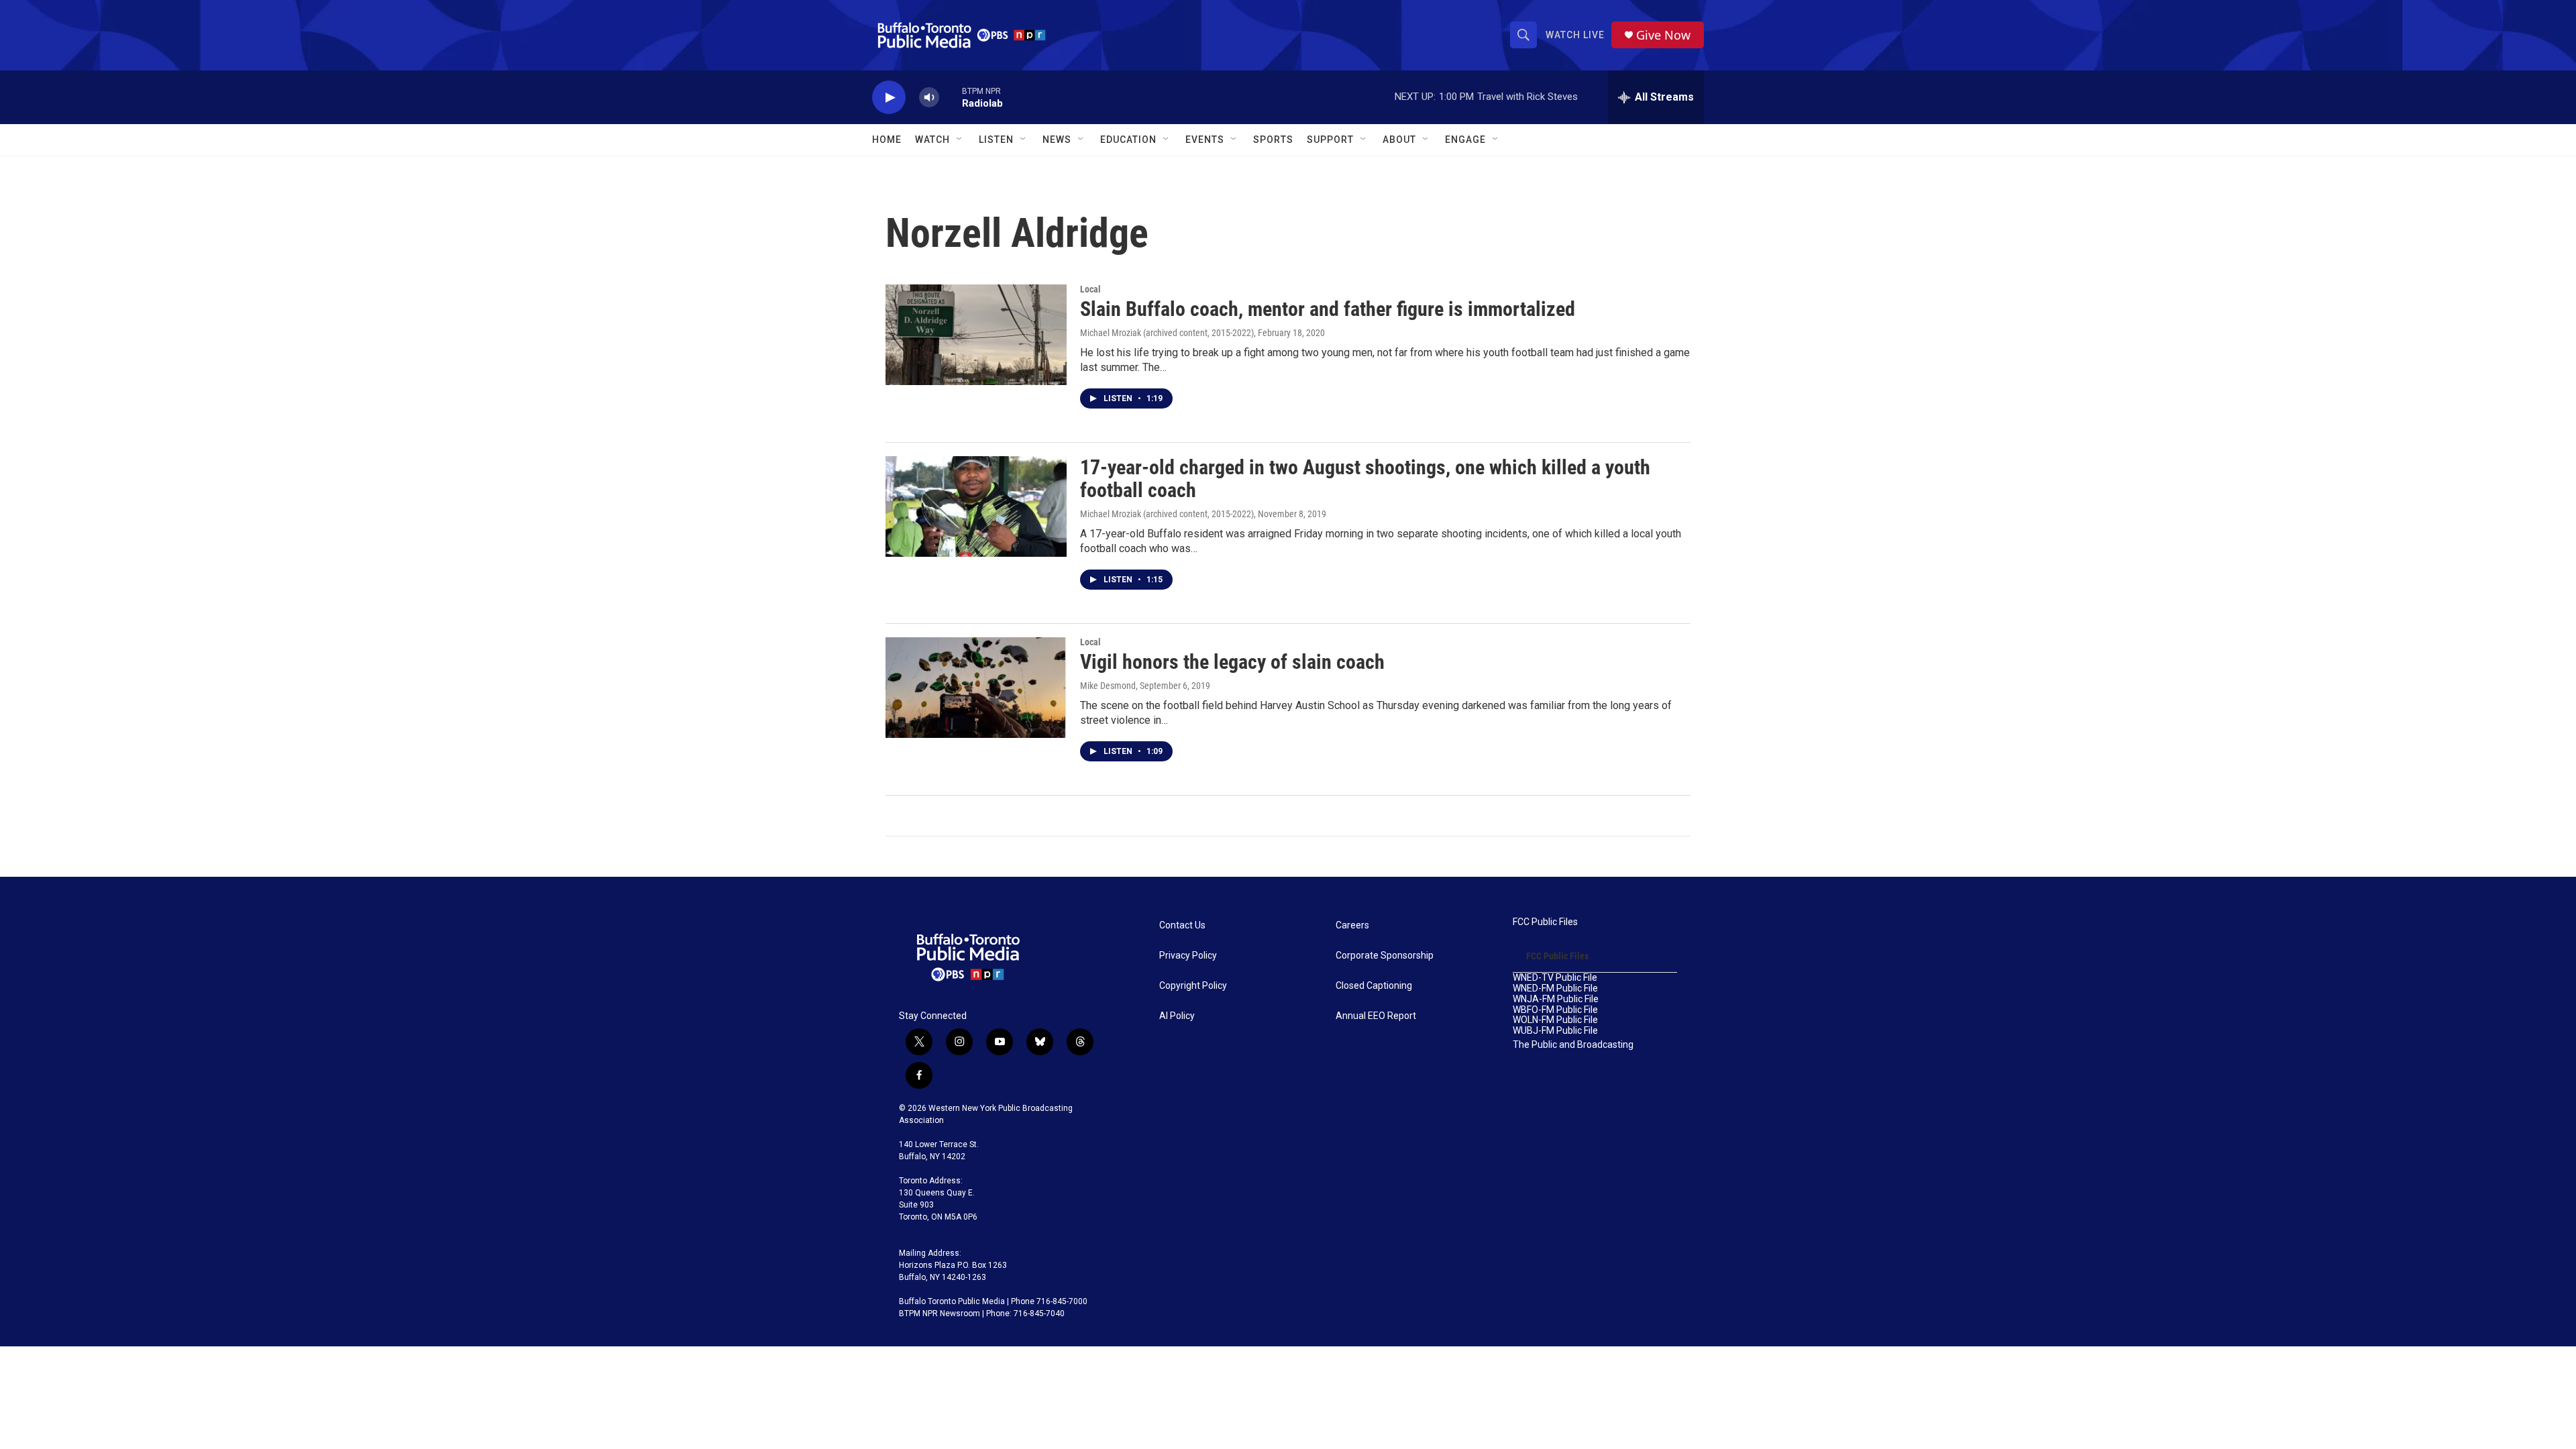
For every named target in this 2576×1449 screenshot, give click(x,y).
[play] (889, 98)
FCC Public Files (1545, 922)
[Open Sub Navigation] (960, 140)
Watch (932, 140)
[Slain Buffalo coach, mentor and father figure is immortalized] (976, 335)
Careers (1352, 925)
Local (1090, 289)
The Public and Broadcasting (1573, 1045)
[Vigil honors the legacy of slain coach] (976, 688)
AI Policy (1177, 1016)
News (1057, 140)
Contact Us (1182, 925)
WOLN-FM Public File (1555, 1020)
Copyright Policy (1193, 986)
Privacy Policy (1188, 956)
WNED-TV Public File (1555, 978)
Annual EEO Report (1376, 1016)
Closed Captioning (1374, 986)
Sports (1273, 140)
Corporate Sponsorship (1385, 956)
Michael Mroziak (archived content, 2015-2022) (1167, 333)
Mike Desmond (1108, 686)
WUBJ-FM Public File (1555, 1031)
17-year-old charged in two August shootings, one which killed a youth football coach (1365, 479)
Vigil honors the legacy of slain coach (1232, 662)
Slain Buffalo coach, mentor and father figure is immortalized (1328, 309)
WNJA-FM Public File (1556, 999)
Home (887, 140)
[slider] (951, 97)
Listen (996, 140)
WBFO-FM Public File (1555, 1010)
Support (1330, 140)
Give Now (1663, 35)
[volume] (929, 98)
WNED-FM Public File (1555, 988)
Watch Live (1575, 35)
